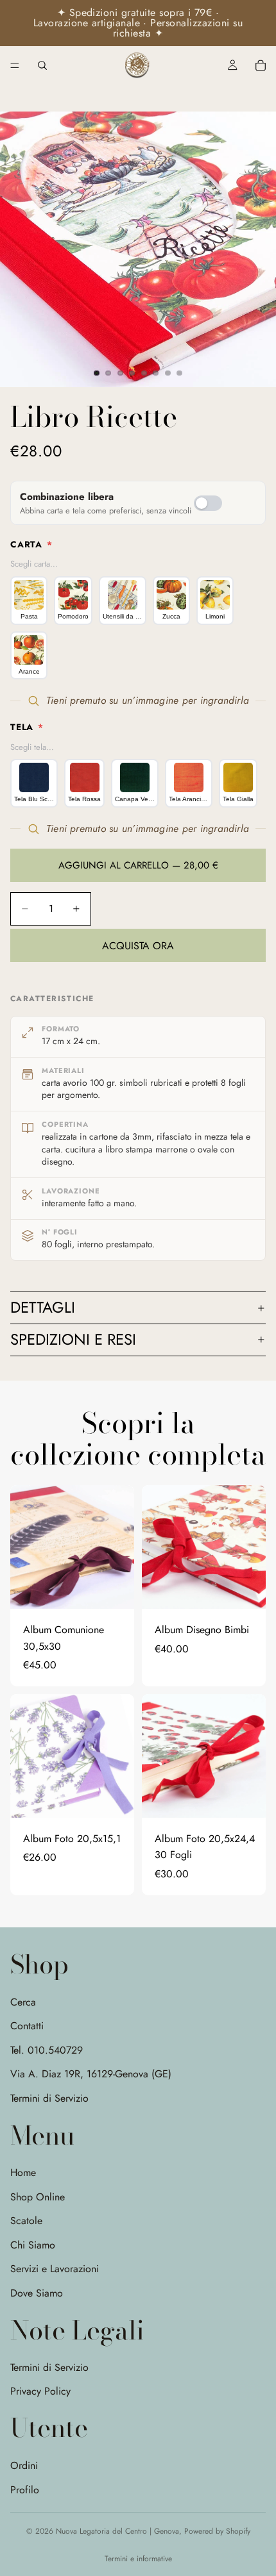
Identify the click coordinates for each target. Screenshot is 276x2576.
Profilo (25, 2490)
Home (23, 2173)
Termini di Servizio (49, 2098)
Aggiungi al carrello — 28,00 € (138, 865)
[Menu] (15, 65)
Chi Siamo (33, 2245)
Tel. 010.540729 (47, 2050)
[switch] (208, 503)
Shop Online (38, 2196)
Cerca (23, 2002)
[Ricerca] (42, 65)
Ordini (24, 2465)
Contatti (27, 2026)
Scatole (26, 2221)
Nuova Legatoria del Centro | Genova (117, 2531)
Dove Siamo (37, 2293)
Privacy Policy (40, 2391)
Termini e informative (138, 2559)
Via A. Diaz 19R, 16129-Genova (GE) (91, 2074)
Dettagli (43, 1307)
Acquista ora (138, 946)
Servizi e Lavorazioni (55, 2269)
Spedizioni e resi (73, 1339)
